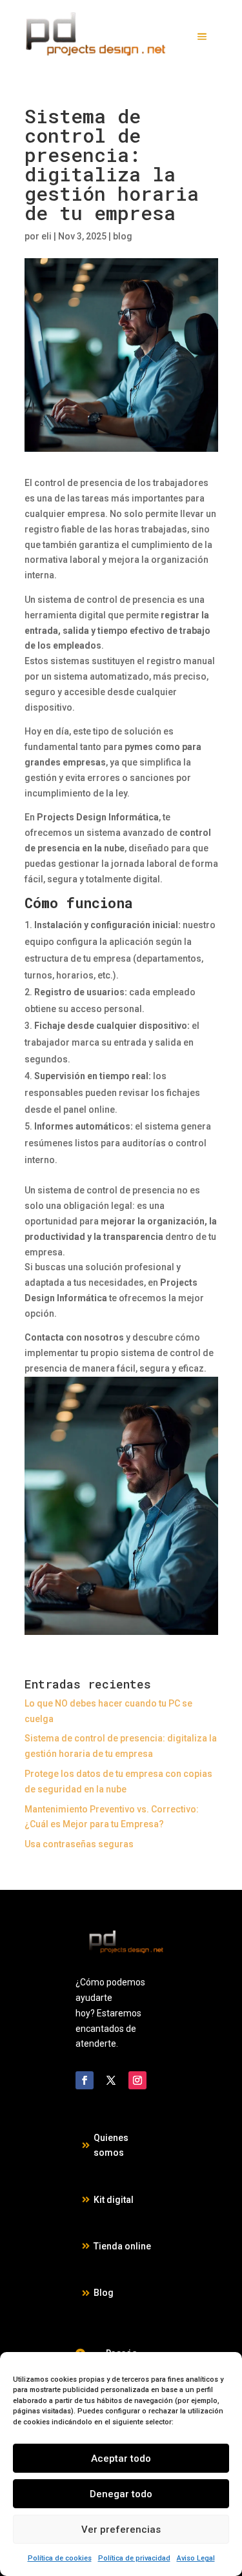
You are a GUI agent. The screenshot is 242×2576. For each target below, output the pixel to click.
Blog (104, 2293)
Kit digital (114, 2200)
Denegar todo (121, 2494)
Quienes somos (111, 2145)
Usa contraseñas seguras (79, 1844)
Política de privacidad (134, 2558)
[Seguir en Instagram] (137, 2080)
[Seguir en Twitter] (111, 2080)
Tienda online (122, 2246)
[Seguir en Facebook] (85, 2080)
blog (123, 236)
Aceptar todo (121, 2459)
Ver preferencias (121, 2530)
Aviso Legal (196, 2558)
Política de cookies (60, 2558)
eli (46, 236)
